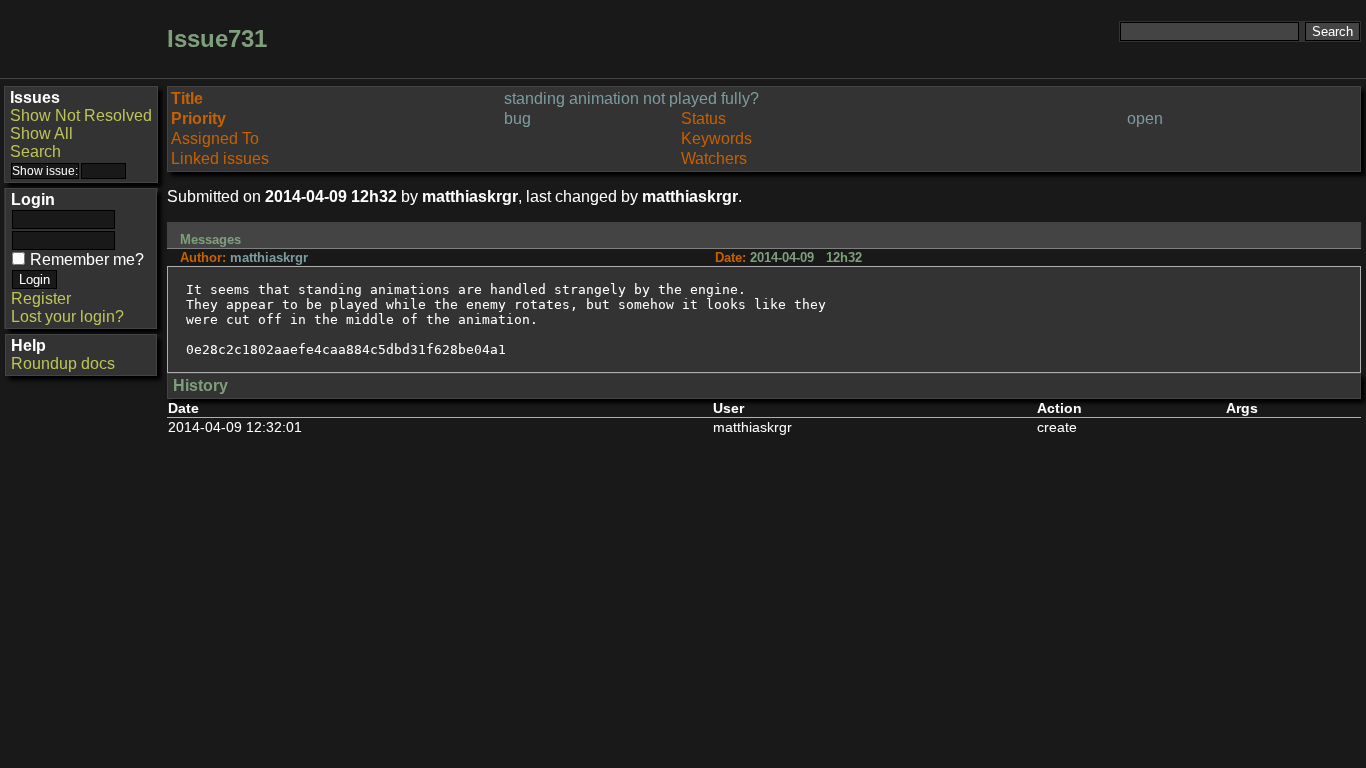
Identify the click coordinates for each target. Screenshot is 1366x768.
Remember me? (87, 259)
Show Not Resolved (81, 115)
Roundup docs (63, 363)
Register (41, 298)
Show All (41, 133)
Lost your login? (67, 316)
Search (35, 151)
